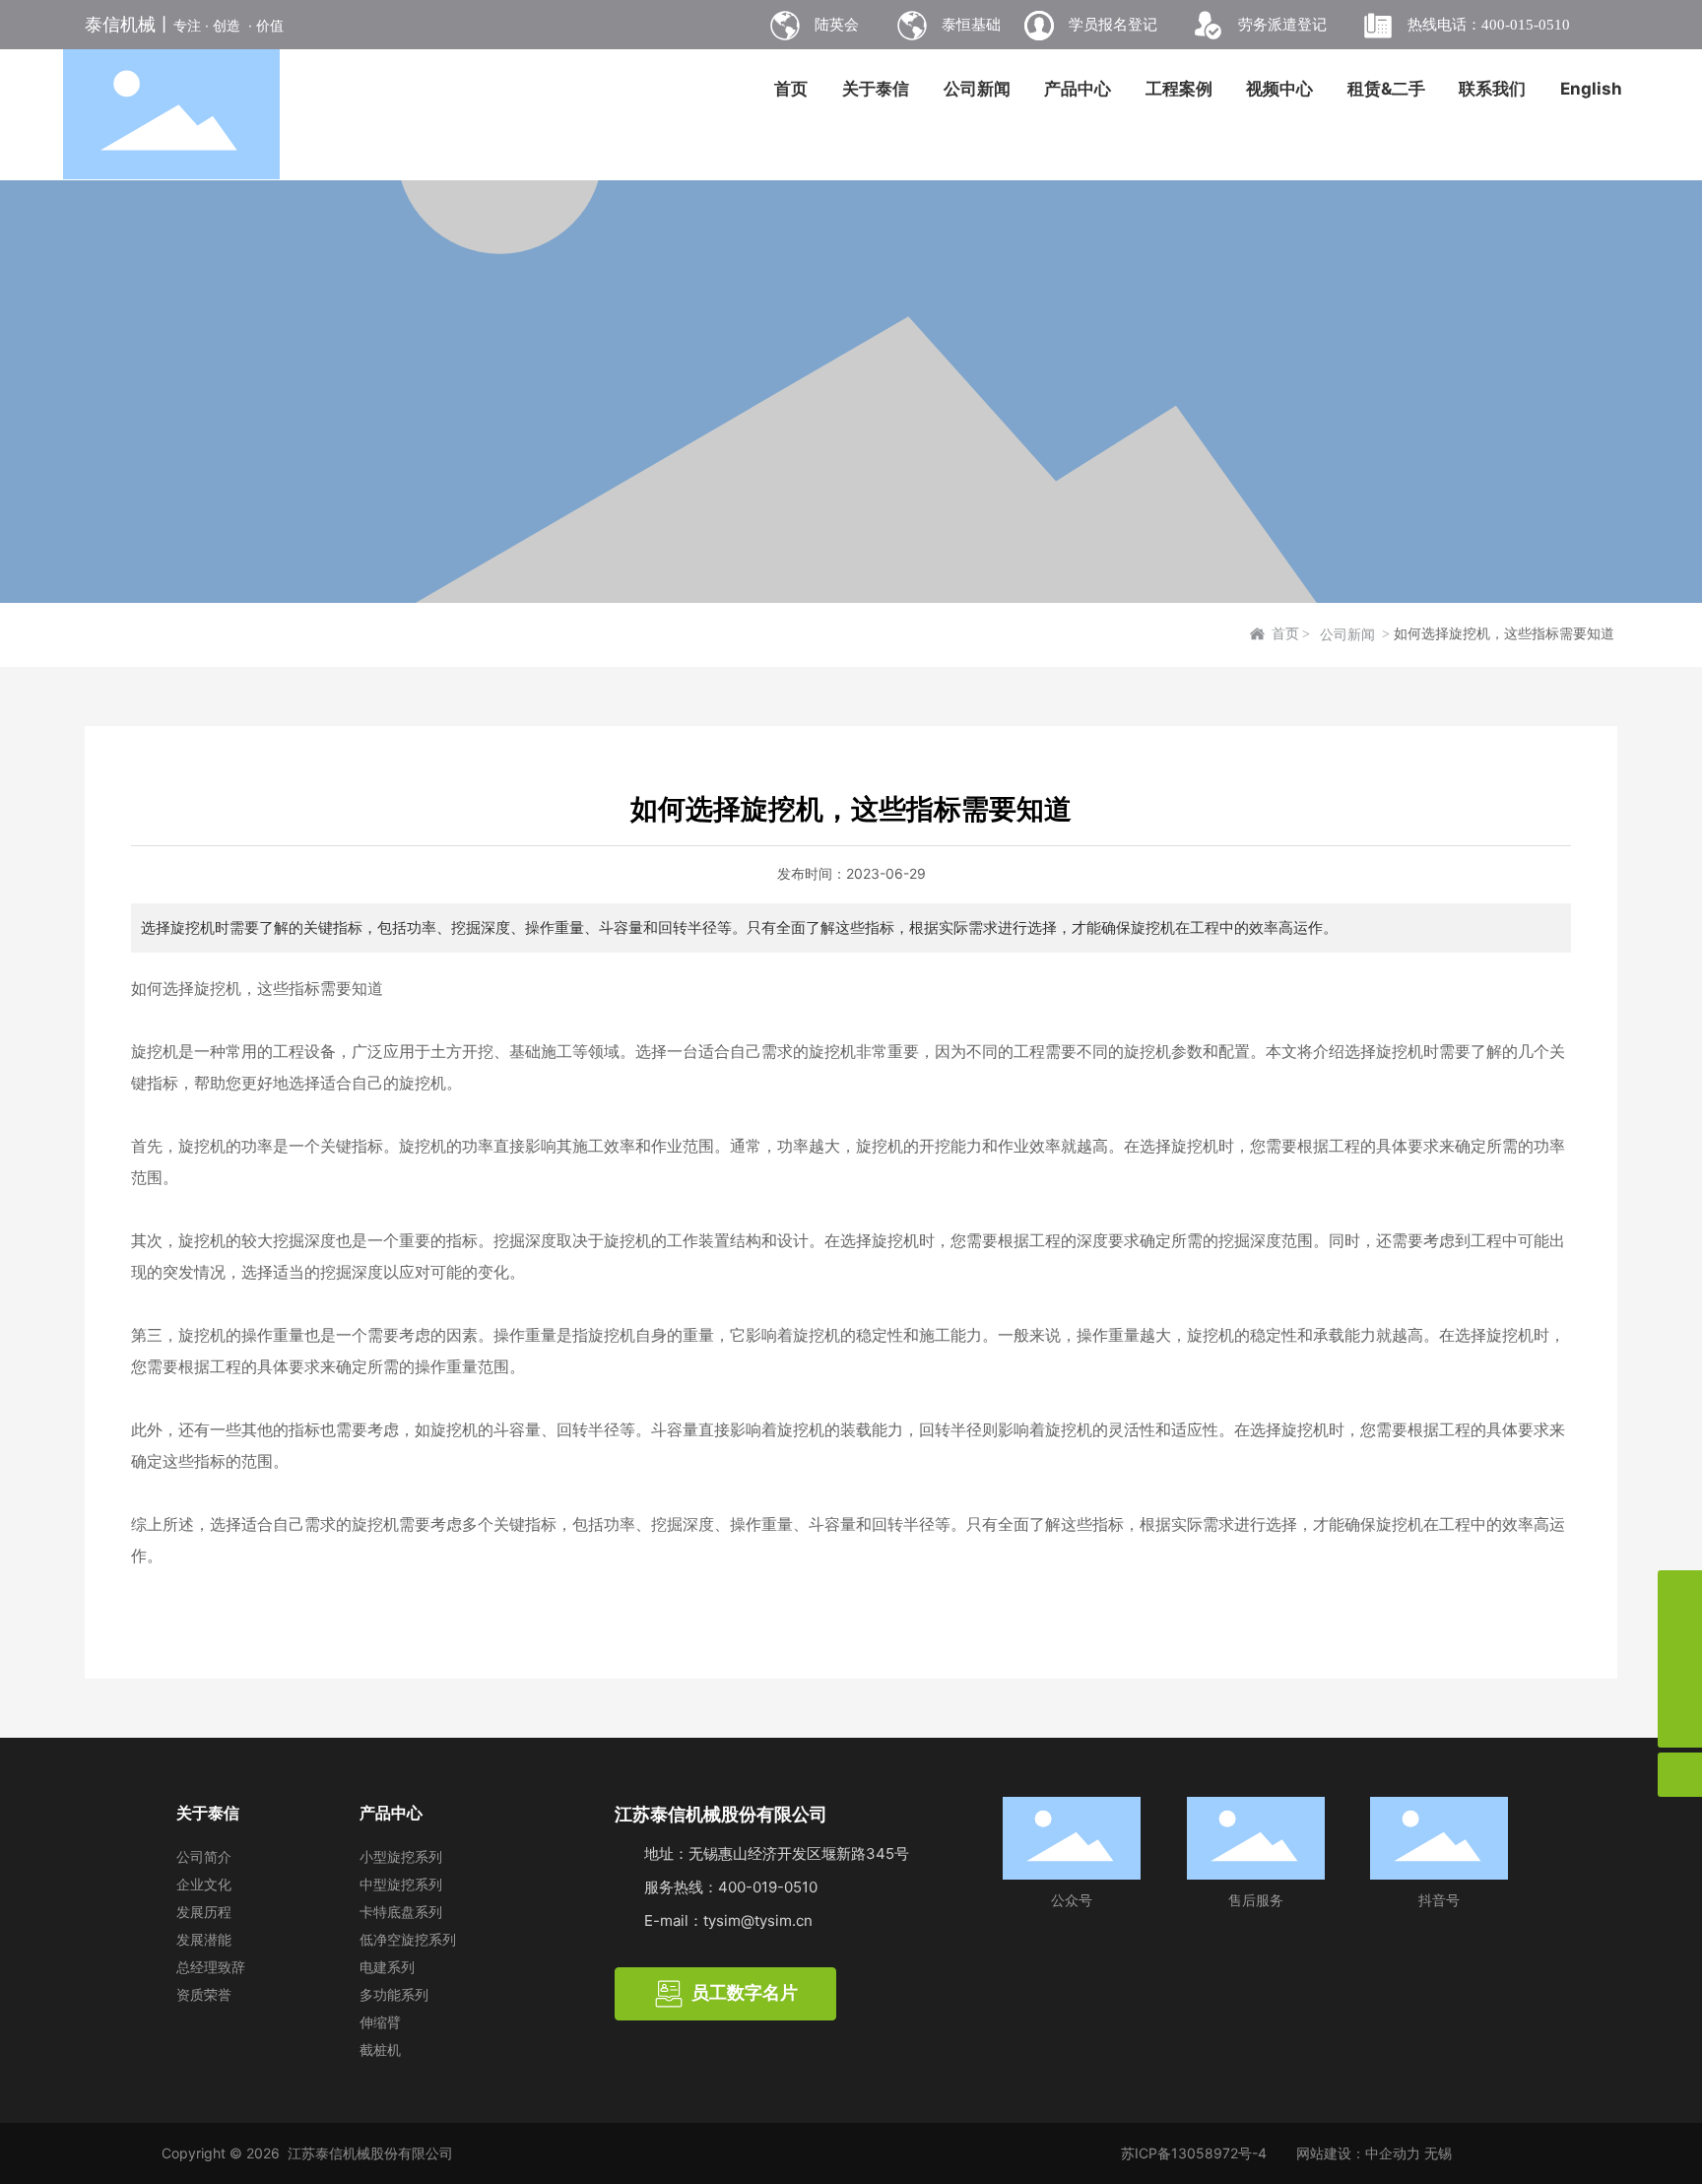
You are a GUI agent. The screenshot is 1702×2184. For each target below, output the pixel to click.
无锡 (1438, 2153)
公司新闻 (1347, 635)
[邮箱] (1680, 1637)
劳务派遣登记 (1282, 25)
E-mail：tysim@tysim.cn (728, 1920)
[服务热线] (1680, 1592)
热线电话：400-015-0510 (1489, 25)
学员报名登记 (1113, 25)
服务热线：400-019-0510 (731, 1887)
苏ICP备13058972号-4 (1194, 2153)
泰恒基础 (971, 25)
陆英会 (837, 25)
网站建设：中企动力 (1358, 2153)
